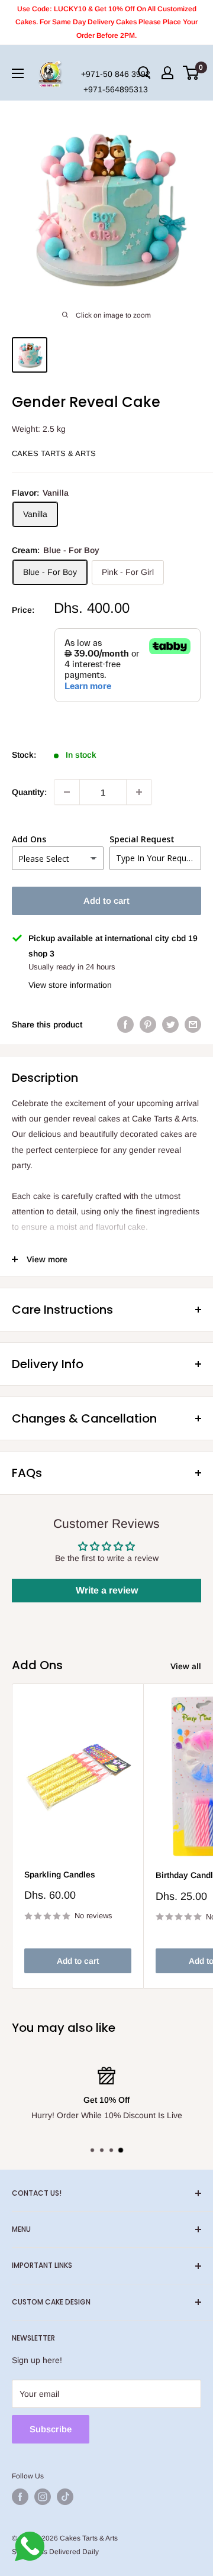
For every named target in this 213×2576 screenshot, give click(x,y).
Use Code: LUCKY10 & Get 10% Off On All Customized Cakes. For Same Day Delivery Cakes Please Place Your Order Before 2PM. (106, 22)
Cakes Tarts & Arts (54, 453)
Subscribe (51, 2429)
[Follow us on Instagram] (43, 2497)
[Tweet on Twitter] (170, 1024)
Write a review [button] (107, 1590)
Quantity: (29, 792)
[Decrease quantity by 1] (67, 792)
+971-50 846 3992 (116, 74)
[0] (191, 73)
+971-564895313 (116, 89)
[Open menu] (18, 73)
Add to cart (106, 901)
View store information (70, 985)
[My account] (167, 73)
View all (186, 1666)
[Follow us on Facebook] (20, 2497)
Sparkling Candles (60, 1874)
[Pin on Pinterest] (148, 1024)
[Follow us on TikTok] (65, 2497)
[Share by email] (193, 1024)
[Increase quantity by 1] (139, 792)
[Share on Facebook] (125, 1024)
